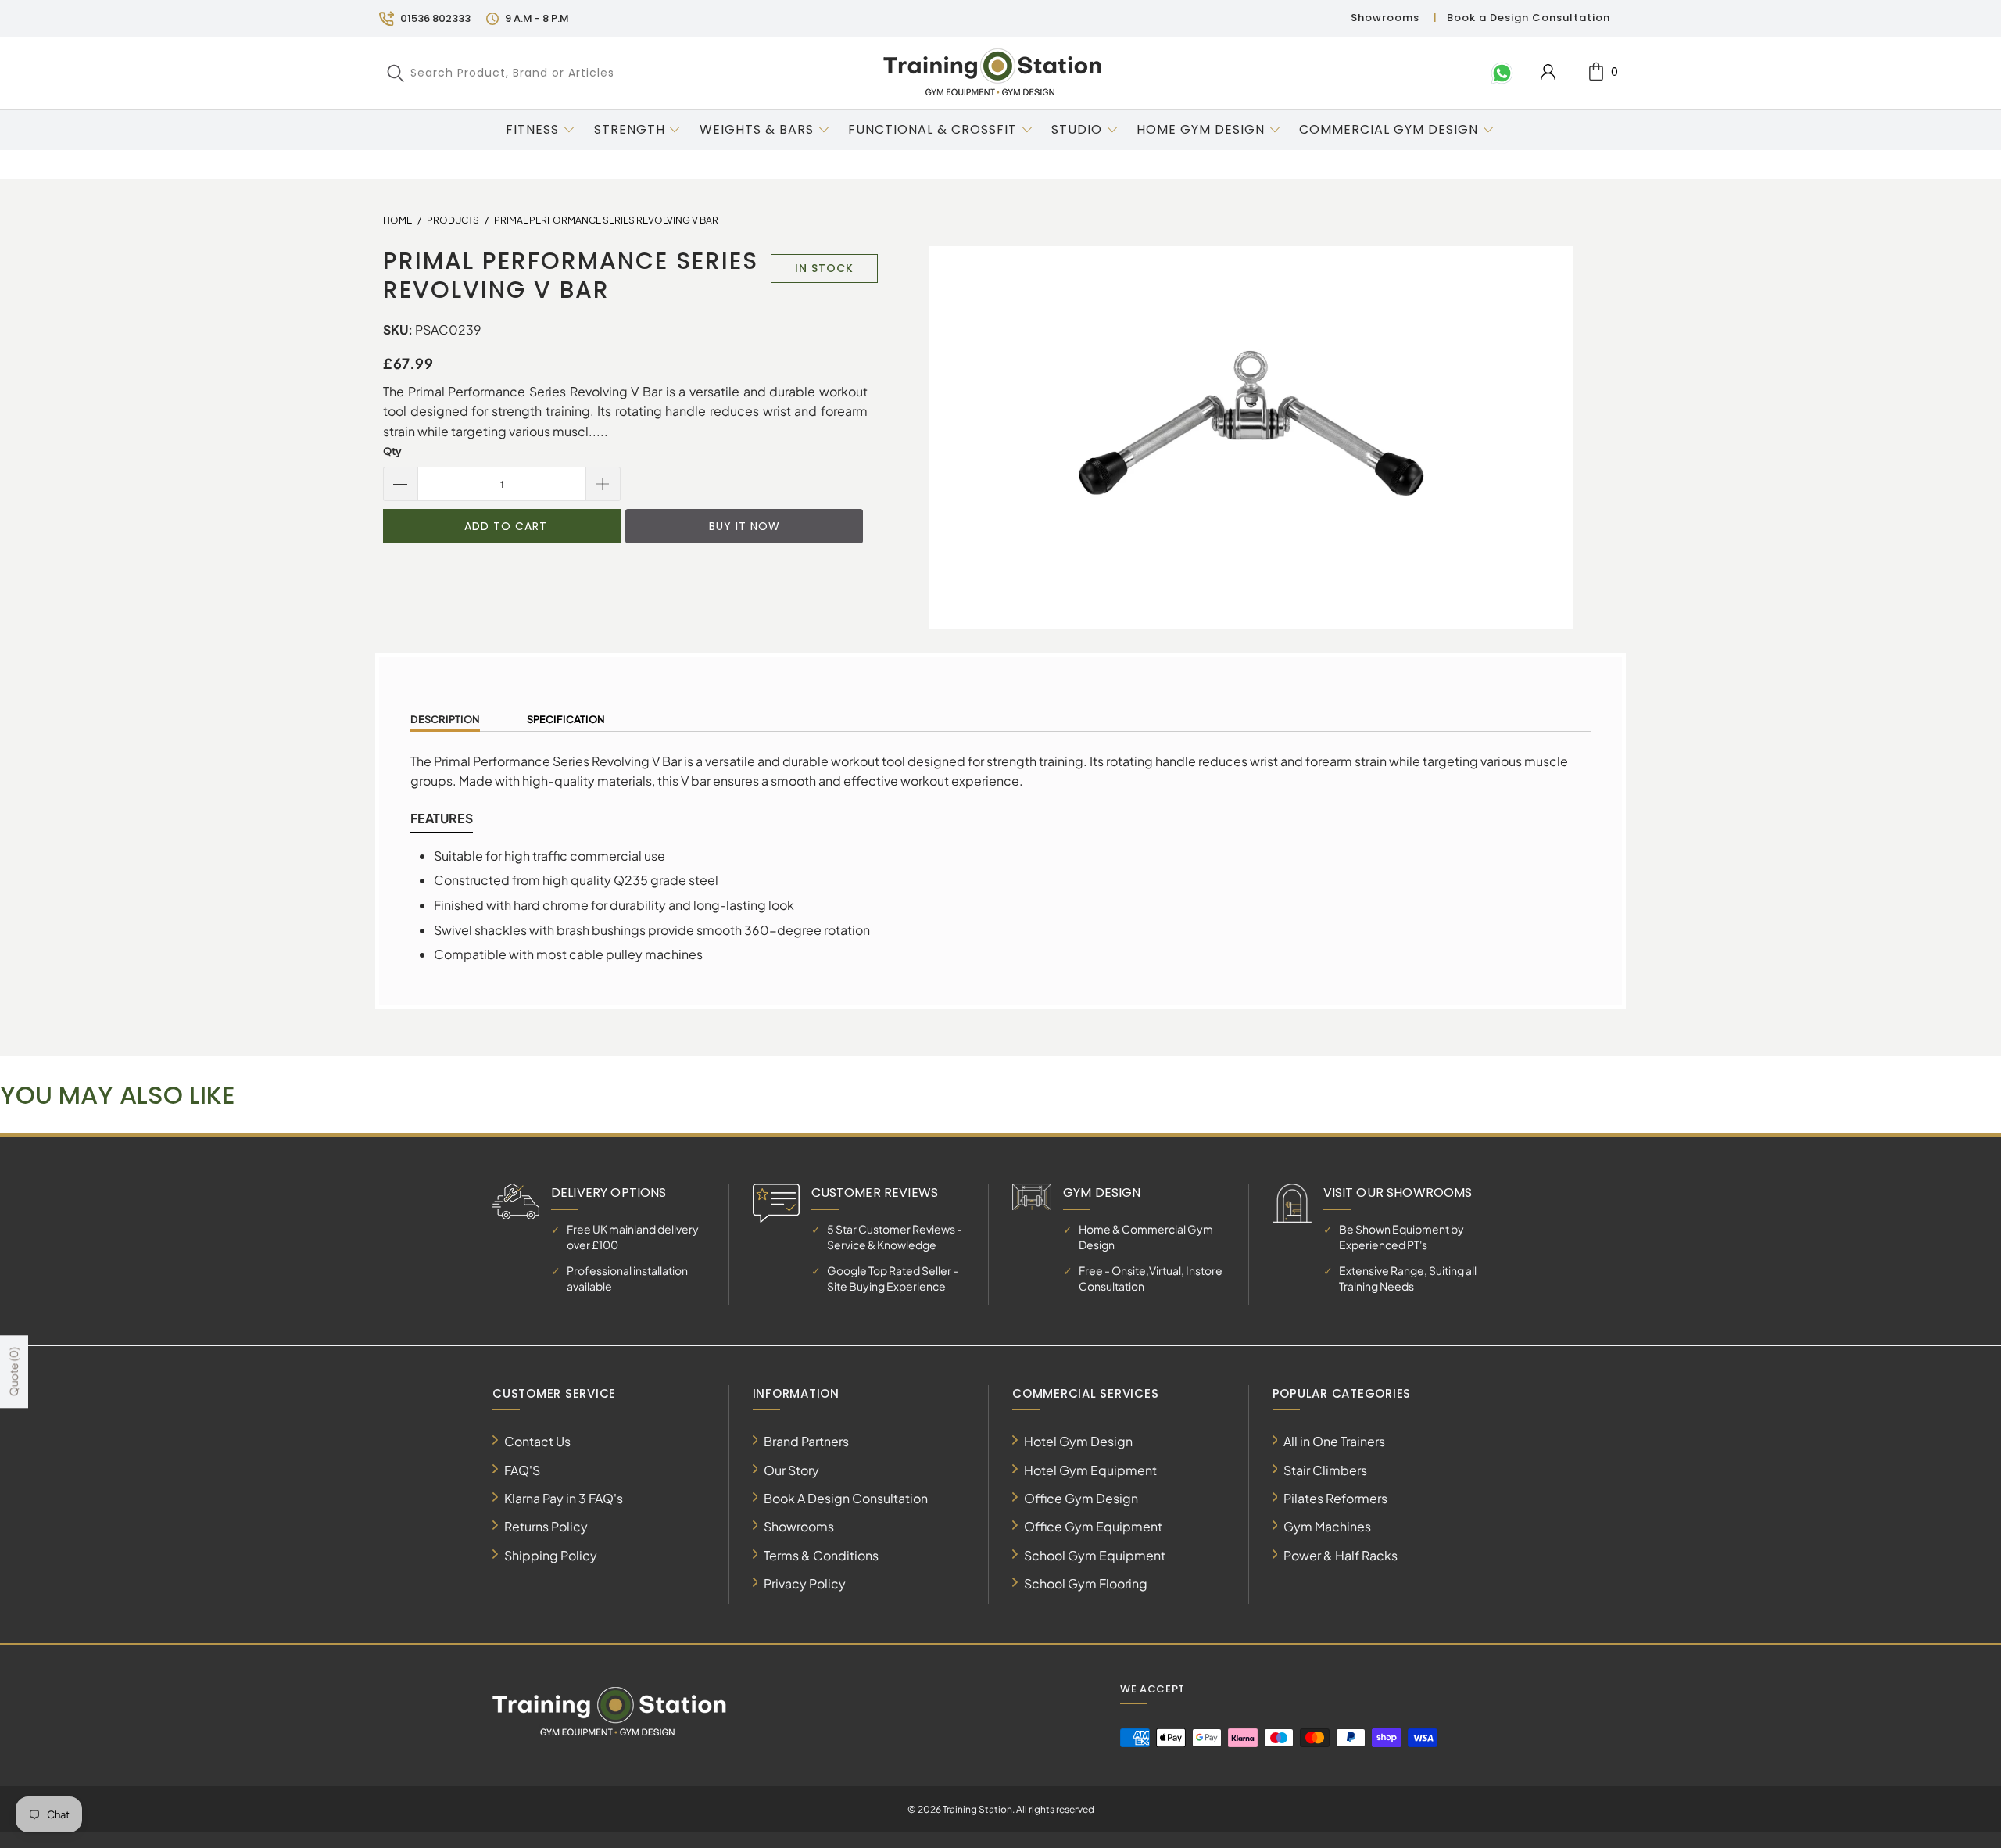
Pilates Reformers (1335, 1498)
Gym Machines (1327, 1526)
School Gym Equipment (1095, 1555)
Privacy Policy (805, 1583)
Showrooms (1385, 18)
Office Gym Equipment (1093, 1526)
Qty (392, 451)
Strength (630, 129)
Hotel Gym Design (1078, 1441)
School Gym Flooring (1086, 1583)
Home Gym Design (1201, 129)
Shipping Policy (551, 1555)
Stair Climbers (1325, 1470)
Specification (566, 719)
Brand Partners (806, 1441)
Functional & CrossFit (932, 129)
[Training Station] (993, 73)
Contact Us (537, 1441)
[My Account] (1548, 72)
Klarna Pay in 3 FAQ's (564, 1498)
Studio (1077, 129)
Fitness (532, 129)
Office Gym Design (1081, 1498)
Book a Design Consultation (1528, 18)
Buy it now (745, 526)
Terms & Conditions (821, 1555)
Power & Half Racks (1341, 1555)
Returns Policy (546, 1526)
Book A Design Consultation (846, 1498)
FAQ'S (522, 1470)
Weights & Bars (757, 129)
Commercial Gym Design (1391, 129)
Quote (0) (13, 1372)
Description (445, 719)
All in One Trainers (1334, 1441)
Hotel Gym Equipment (1090, 1470)
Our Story (791, 1470)
